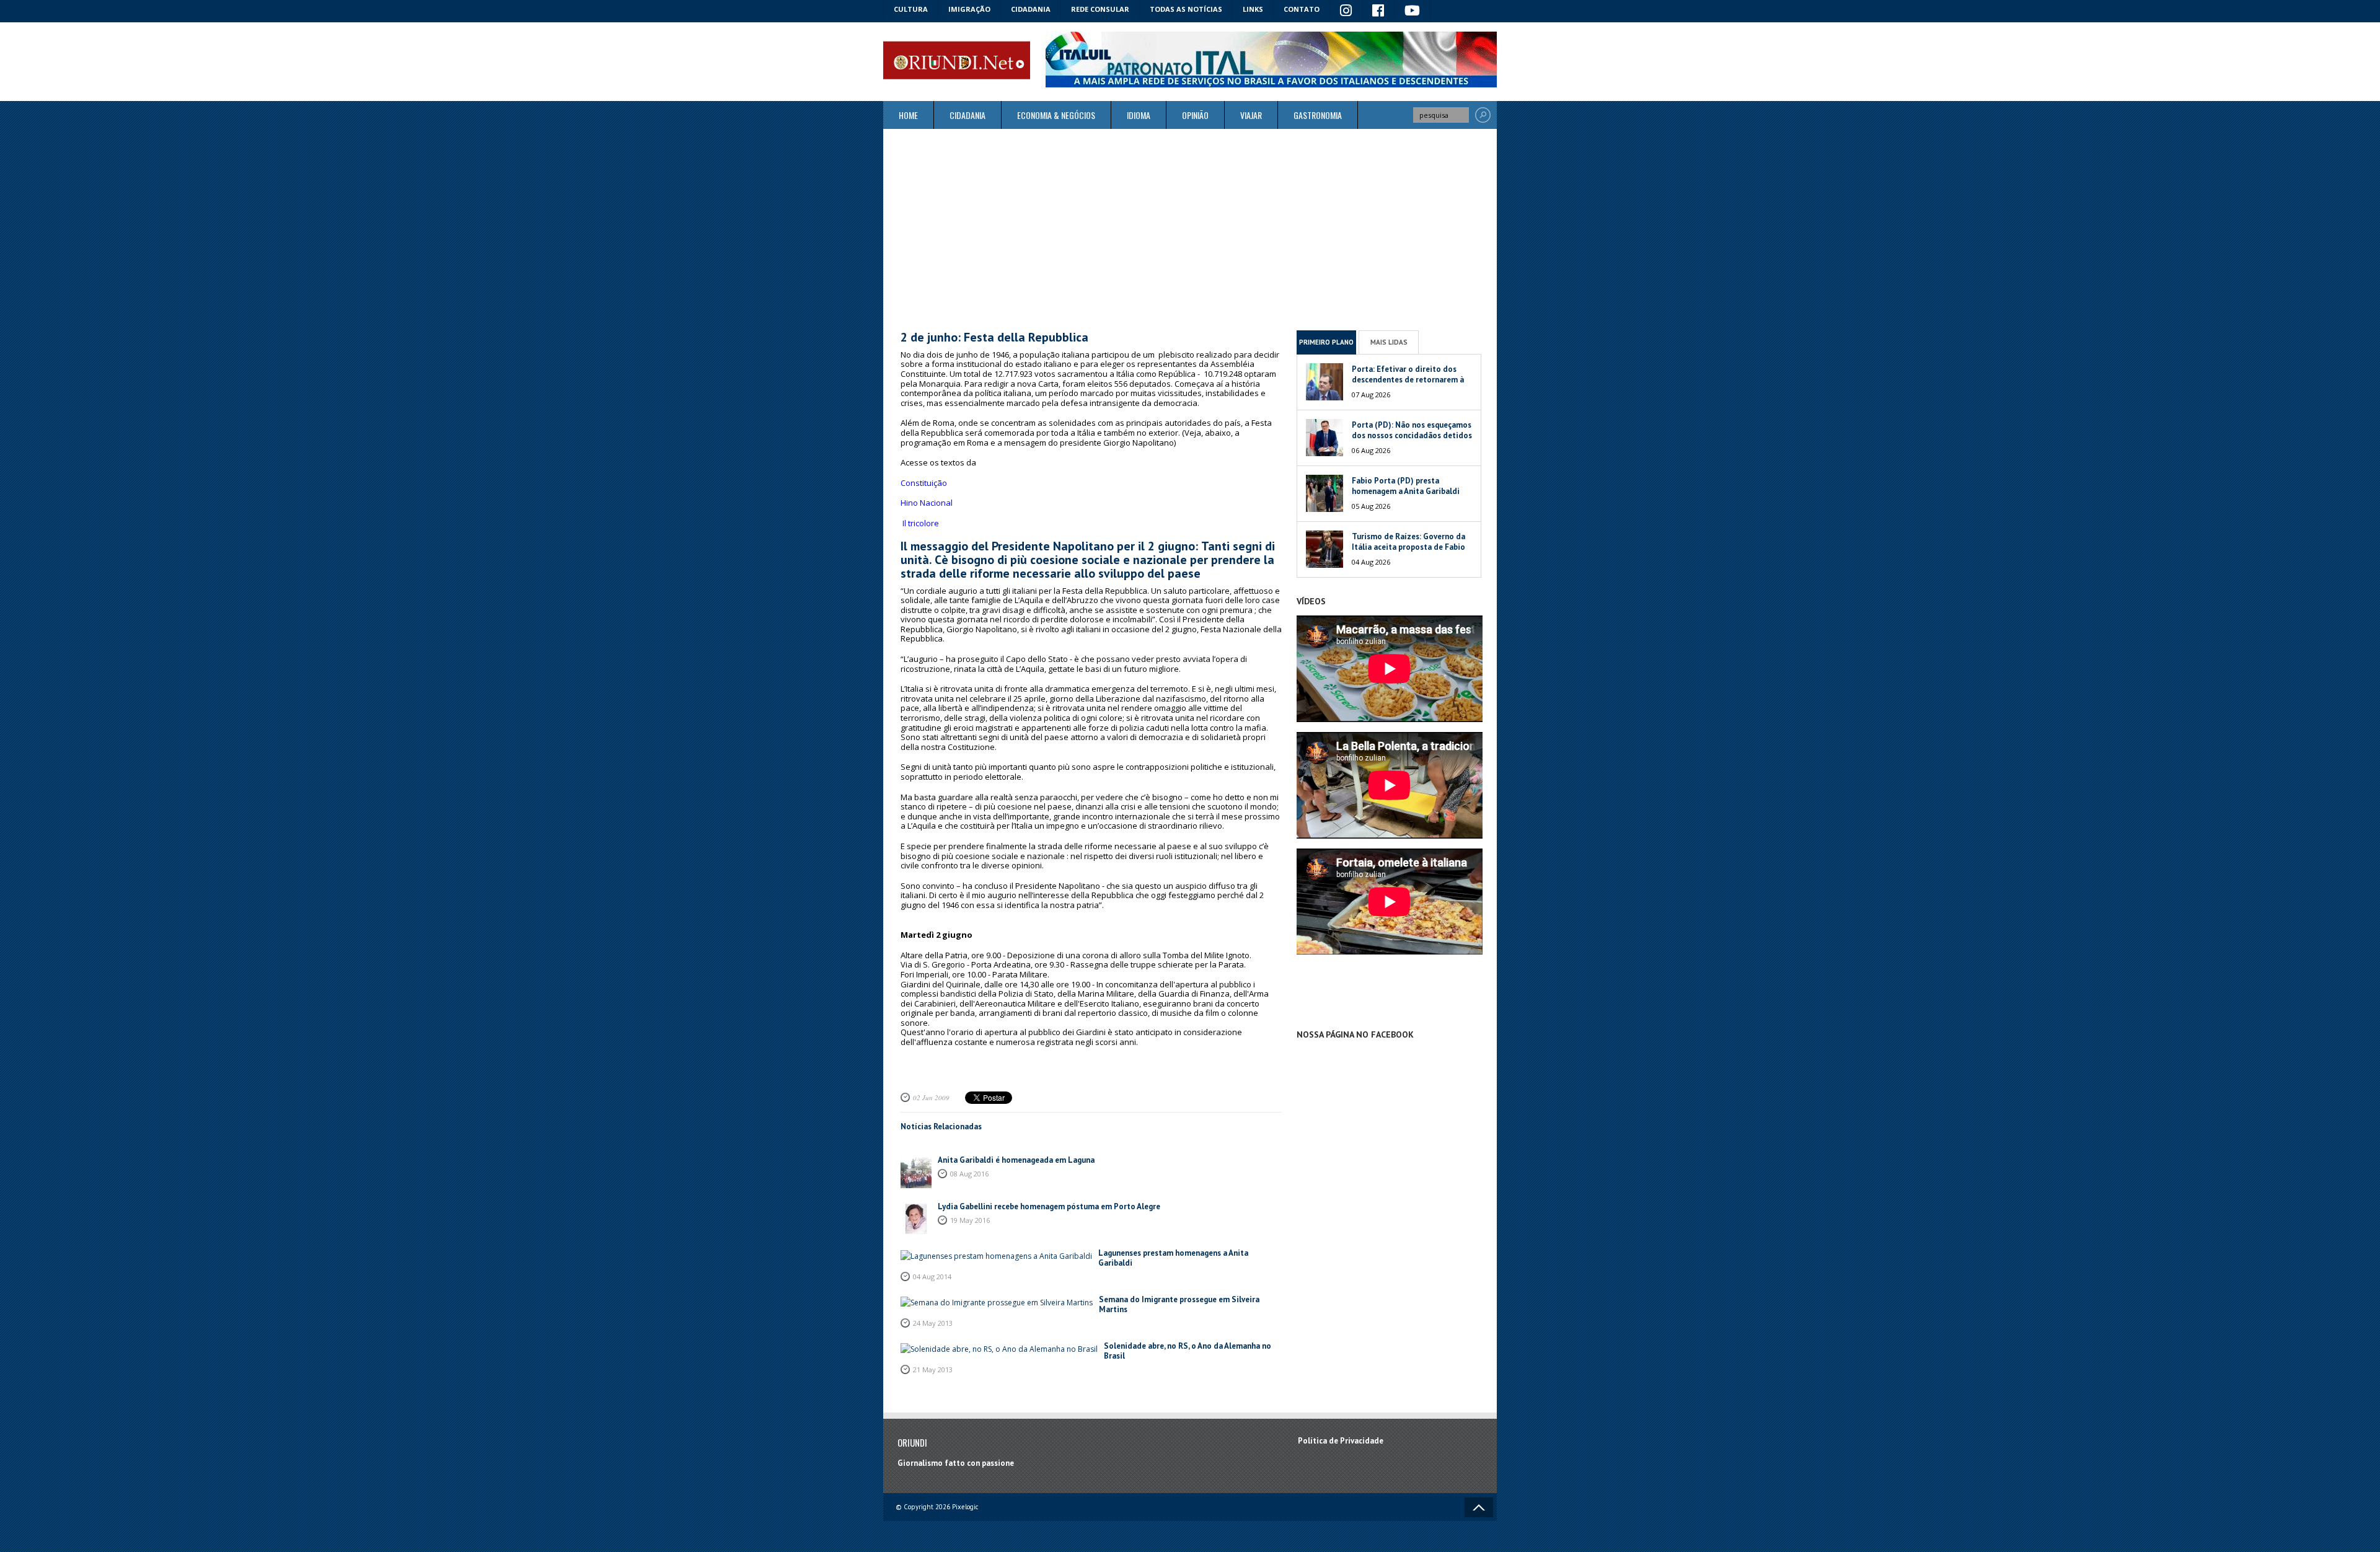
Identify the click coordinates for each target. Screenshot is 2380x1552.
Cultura (911, 9)
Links (1253, 9)
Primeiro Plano (1326, 342)
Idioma (1139, 115)
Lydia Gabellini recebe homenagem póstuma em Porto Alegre (1049, 1206)
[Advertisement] (1190, 229)
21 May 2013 (933, 1369)
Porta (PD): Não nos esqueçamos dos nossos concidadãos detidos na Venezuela (1412, 435)
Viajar (1251, 115)
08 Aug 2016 (969, 1174)
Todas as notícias (1186, 9)
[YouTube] (1413, 11)
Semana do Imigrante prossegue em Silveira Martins (1179, 1304)
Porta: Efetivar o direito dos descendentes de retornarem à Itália (1408, 380)
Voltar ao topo (1479, 1507)
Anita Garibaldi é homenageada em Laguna (1016, 1160)
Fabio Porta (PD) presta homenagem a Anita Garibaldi (1406, 486)
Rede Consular (1100, 9)
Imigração (969, 9)
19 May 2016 (970, 1220)
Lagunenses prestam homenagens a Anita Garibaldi (1173, 1258)
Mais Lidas (1389, 342)
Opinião (1195, 115)
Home (908, 115)
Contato (1302, 9)
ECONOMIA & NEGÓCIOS (1056, 115)
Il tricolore (920, 523)
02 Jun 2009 (931, 1097)
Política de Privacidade (1341, 1441)
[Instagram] (1346, 11)
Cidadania (1031, 9)
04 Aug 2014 (932, 1276)
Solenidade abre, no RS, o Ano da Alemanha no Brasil (1188, 1351)
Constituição (924, 483)
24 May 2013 (933, 1323)
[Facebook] (1378, 11)
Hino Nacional (927, 503)
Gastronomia (1318, 115)
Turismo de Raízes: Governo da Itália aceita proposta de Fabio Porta (1408, 547)
